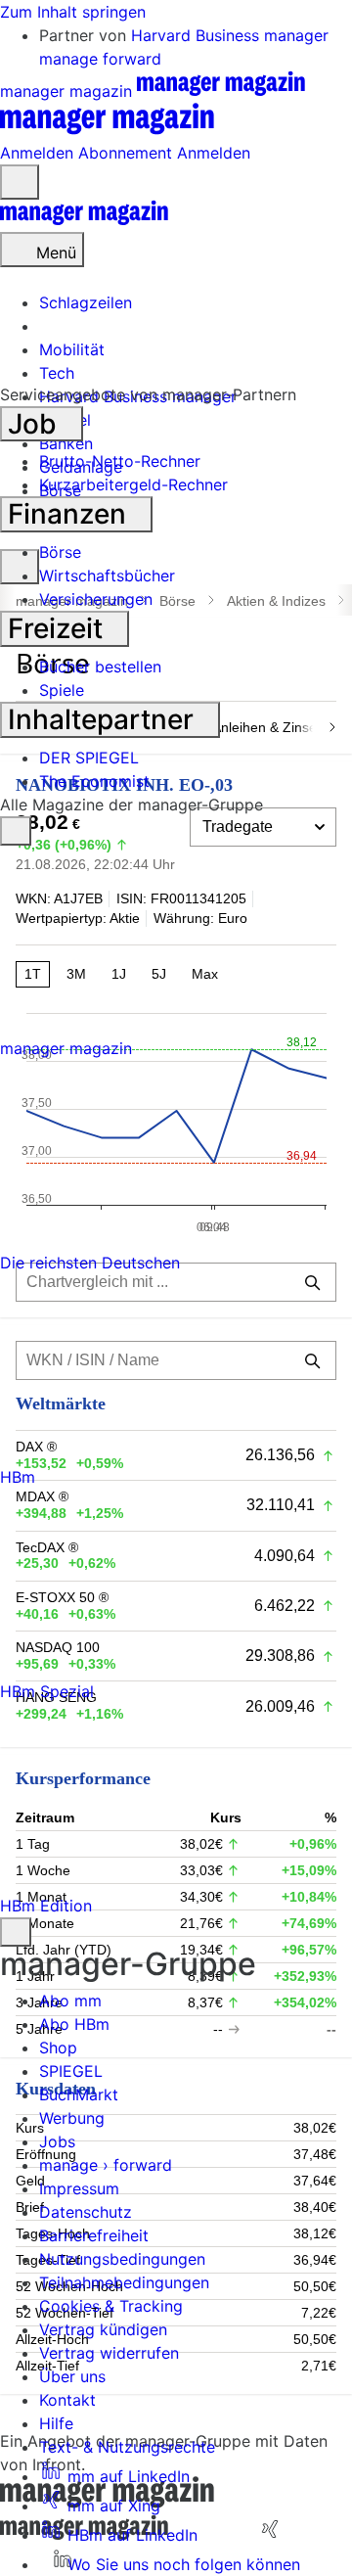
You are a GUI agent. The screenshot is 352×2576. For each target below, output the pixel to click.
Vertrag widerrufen (109, 2353)
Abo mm (70, 2001)
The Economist (94, 781)
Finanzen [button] (70, 514)
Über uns (72, 2376)
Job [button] (36, 424)
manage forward (100, 59)
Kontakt (67, 2400)
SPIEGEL (71, 2071)
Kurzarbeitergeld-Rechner (133, 484)
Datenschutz (86, 2212)
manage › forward (106, 2165)
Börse (60, 552)
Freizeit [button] (59, 628)
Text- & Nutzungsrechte (127, 2447)
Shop (58, 2047)
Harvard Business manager (230, 35)
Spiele (62, 690)
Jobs (57, 2141)
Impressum (79, 2188)
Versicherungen (96, 599)
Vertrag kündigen (103, 2329)
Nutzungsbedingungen (122, 2259)
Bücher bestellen (100, 667)
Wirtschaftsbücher (107, 575)
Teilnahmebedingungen (124, 2282)
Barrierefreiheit (94, 2235)
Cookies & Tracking (111, 2306)
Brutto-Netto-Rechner (120, 461)
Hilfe (56, 2423)
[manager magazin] (84, 220)
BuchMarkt (79, 2094)
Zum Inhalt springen (73, 12)
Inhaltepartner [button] (104, 719)
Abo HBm (74, 2024)
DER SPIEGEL (89, 758)
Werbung (72, 2118)
